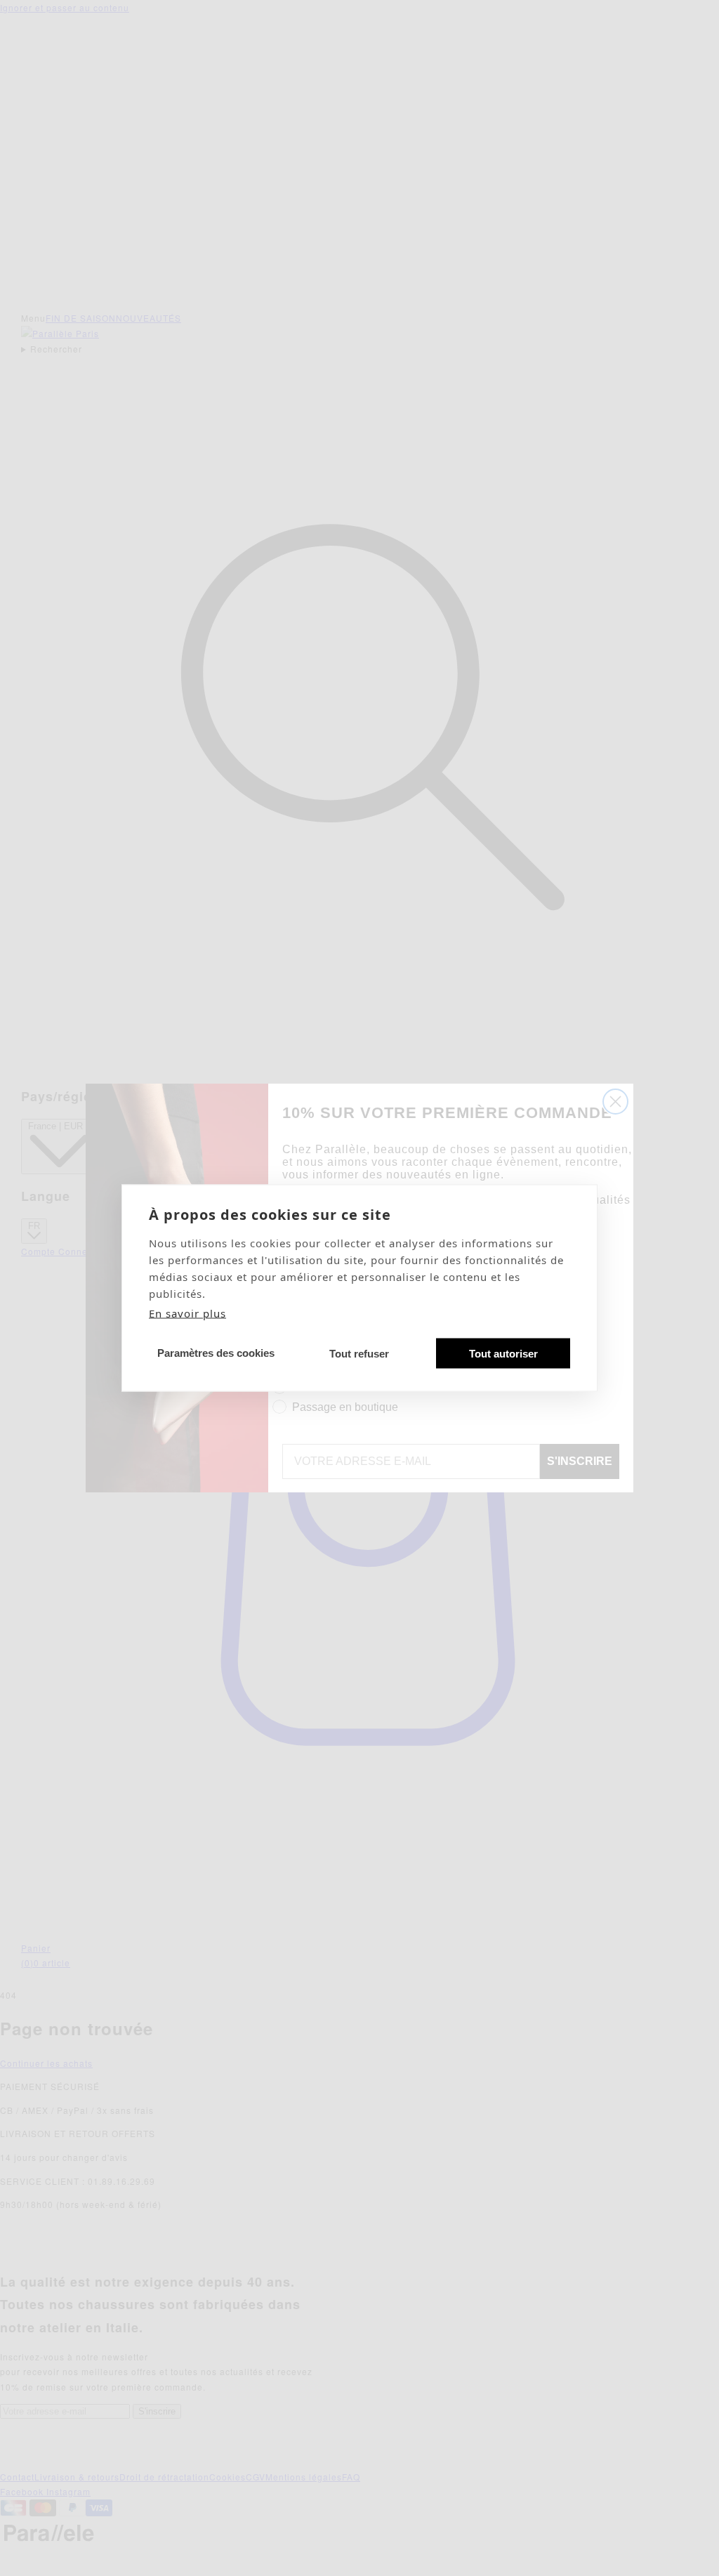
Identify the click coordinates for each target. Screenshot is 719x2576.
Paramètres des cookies (216, 1352)
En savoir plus (187, 1313)
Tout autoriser (503, 1353)
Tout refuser (359, 1353)
